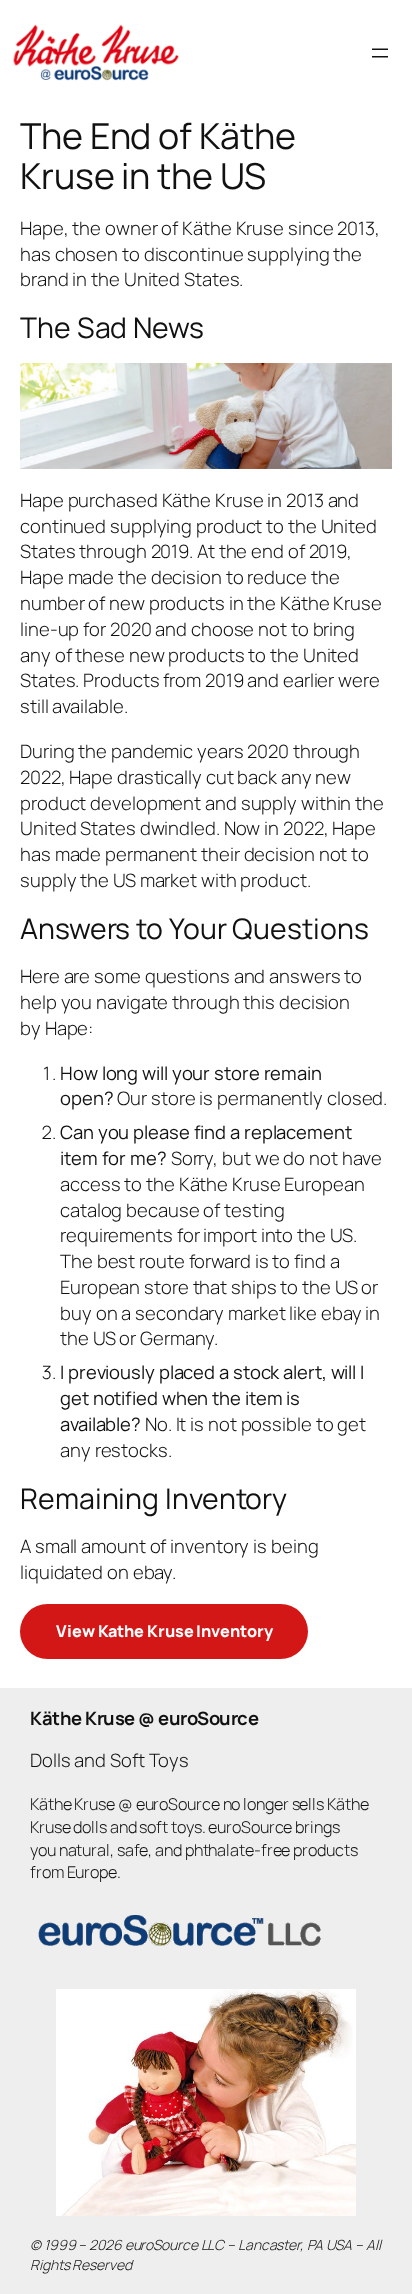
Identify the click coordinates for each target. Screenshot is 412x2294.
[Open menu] (380, 53)
